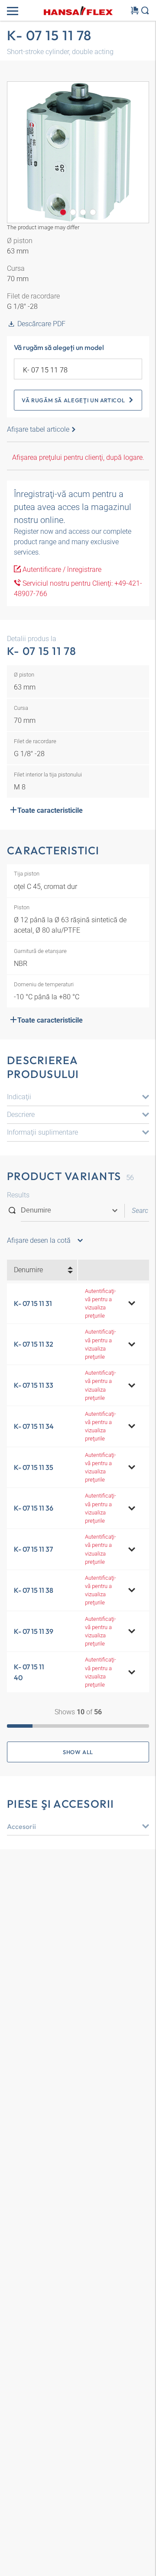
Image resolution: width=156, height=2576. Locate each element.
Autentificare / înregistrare (61, 569)
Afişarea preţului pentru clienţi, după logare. (78, 457)
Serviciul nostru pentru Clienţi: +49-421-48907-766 (78, 589)
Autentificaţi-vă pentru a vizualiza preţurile (101, 1304)
